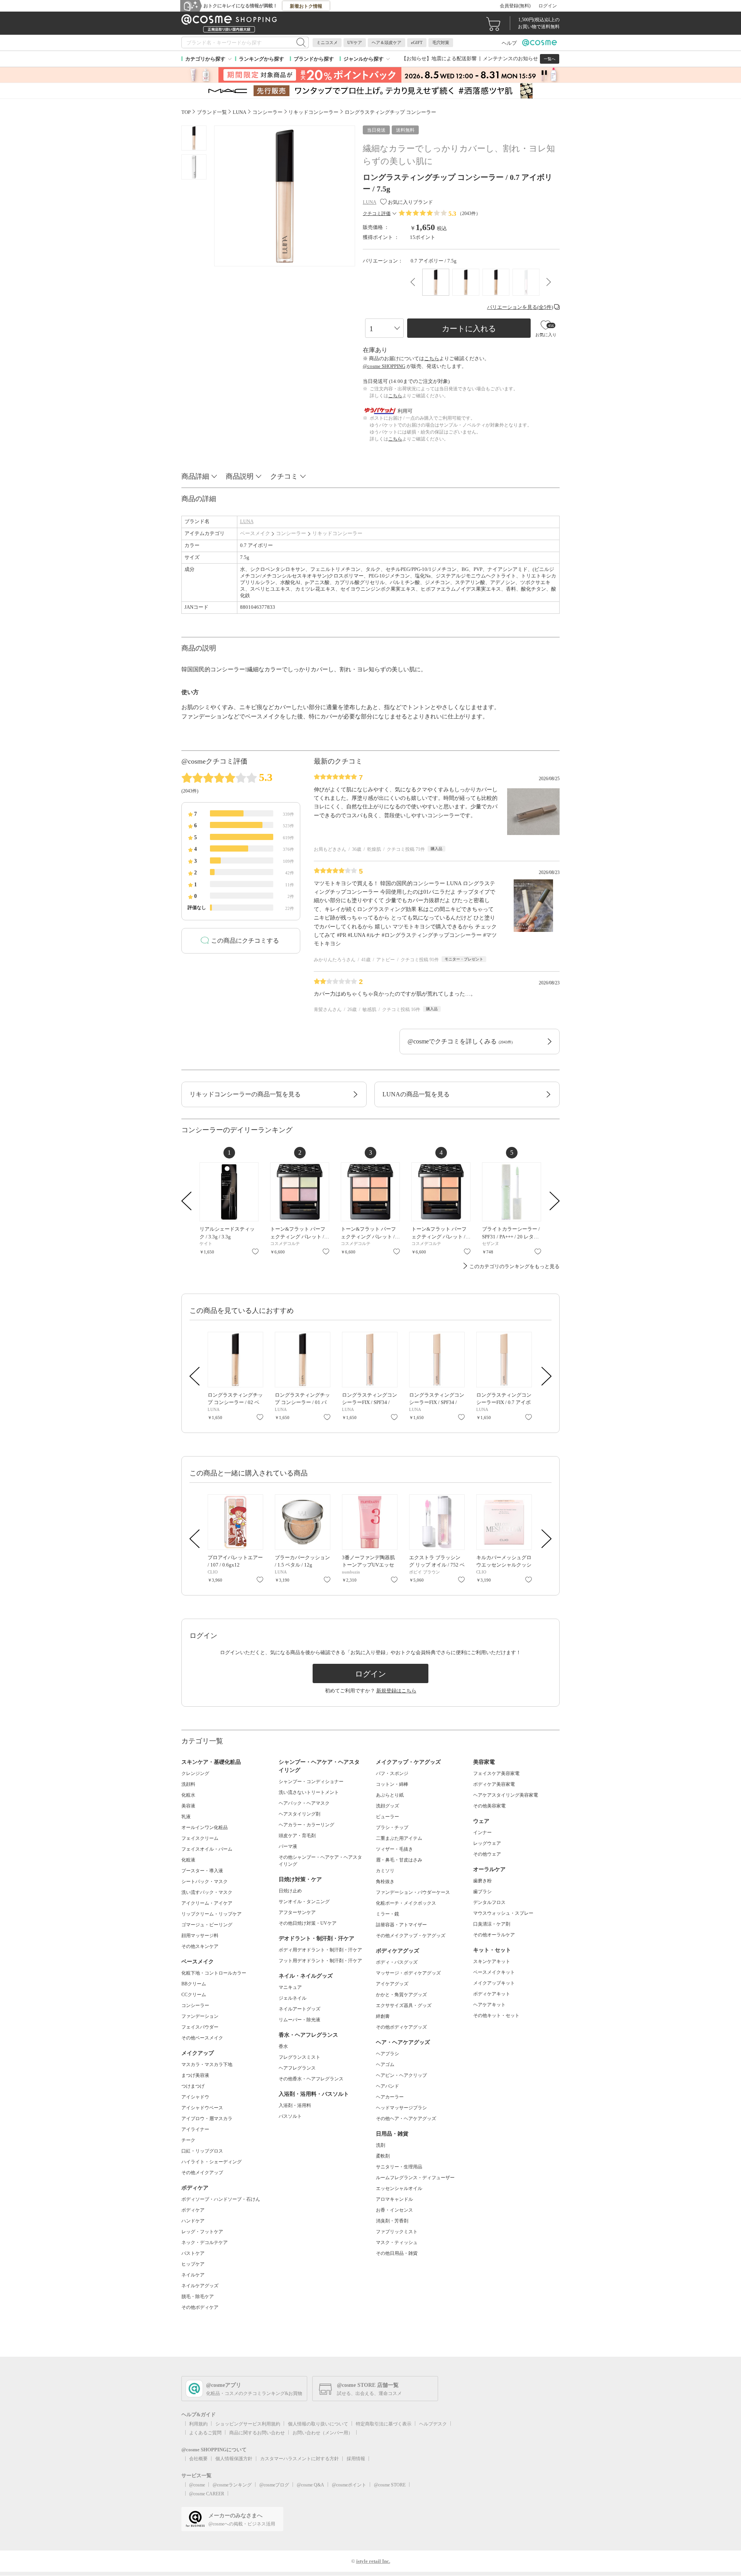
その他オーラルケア (494, 1935)
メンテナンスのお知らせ (510, 58)
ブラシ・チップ (392, 1827)
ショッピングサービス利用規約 (248, 2424)
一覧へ (550, 59)
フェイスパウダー (200, 2027)
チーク (188, 2140)
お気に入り (255, 1252)
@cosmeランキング (232, 2485)
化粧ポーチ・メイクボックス (406, 1903)
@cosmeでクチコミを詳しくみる (460, 1041)
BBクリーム (194, 1984)
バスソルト (290, 2116)
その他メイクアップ (202, 2173)
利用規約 (198, 2424)
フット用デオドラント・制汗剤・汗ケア (320, 1961)
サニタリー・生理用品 (399, 2167)
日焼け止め (290, 1891)
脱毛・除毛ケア (198, 2297)
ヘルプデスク (433, 2424)
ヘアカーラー (390, 2097)
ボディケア (193, 2210)
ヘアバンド (387, 2086)
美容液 (188, 1806)
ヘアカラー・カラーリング (306, 1825)
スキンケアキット (492, 1961)
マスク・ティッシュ (397, 2242)
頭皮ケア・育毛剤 (297, 1836)
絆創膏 (383, 2016)
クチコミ (284, 476)
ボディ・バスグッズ (397, 1962)
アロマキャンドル (394, 2199)
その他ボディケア (200, 2307)
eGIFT (417, 42)
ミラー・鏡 (387, 1914)
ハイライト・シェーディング (211, 2162)
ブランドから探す (314, 59)
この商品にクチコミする (245, 941)
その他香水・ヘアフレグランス (311, 2079)
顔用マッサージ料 (200, 1936)
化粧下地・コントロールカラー (214, 1973)
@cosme (197, 2485)
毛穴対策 (441, 42)
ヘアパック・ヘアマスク (304, 1803)
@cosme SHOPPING (384, 366)
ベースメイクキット (494, 1972)
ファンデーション (200, 2016)
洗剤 (381, 2145)
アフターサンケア (297, 1912)
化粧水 (188, 1795)
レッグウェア (487, 1843)
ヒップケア (193, 2264)
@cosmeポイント (349, 2485)
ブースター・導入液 (202, 1871)
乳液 (186, 1817)
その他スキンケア (200, 1946)
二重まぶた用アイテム (399, 1838)
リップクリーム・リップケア (211, 1914)
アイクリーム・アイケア (207, 1903)
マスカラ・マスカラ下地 (207, 2065)
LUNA (247, 521)
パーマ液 (288, 1846)
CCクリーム (194, 1995)
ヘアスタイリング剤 (299, 1814)
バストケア (193, 2253)
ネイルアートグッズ (299, 2009)
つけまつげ (193, 2086)
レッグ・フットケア (202, 2232)
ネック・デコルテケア (205, 2242)
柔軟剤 (383, 2156)
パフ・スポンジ (392, 1773)
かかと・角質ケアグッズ (401, 1995)
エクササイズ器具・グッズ (404, 2005)
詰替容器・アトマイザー (401, 1925)
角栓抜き (385, 1882)
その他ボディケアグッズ (401, 2027)
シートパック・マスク (205, 1882)
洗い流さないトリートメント (309, 1792)
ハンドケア (193, 2221)
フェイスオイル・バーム (207, 1849)
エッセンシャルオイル (399, 2188)
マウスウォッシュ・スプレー (503, 1913)
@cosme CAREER (207, 2494)
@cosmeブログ (274, 2485)
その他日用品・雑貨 (397, 2253)
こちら (432, 358)
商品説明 (240, 476)
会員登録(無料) (515, 6)
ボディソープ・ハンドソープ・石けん (221, 2199)
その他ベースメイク (202, 2038)
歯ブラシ (482, 1892)
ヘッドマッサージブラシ (401, 2108)
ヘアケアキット (489, 2005)
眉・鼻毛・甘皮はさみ (399, 1860)
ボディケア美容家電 (494, 1784)
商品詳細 (195, 476)
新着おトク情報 (306, 6)
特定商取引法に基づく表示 (384, 2424)
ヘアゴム (385, 2065)
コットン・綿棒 (392, 1784)
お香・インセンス (394, 2210)
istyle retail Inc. (373, 2561)
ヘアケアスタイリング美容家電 (506, 1795)
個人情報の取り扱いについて (318, 2424)
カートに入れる (469, 329)
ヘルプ (509, 43)
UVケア (355, 42)
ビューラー (387, 1817)
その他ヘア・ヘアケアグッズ (406, 2119)
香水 (283, 2046)
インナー (482, 1832)
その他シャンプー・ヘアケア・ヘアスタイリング (320, 1861)
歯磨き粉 (482, 1881)
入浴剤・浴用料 (295, 2105)
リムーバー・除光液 (299, 2020)
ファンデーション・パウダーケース (413, 1892)
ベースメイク (255, 533)
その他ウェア (487, 1854)
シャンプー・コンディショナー (311, 1782)
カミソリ (385, 1871)
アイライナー (195, 2129)
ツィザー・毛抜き (394, 1849)
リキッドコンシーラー (337, 533)
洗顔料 (188, 1784)
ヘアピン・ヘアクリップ (401, 2075)
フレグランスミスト (299, 2057)
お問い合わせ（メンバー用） (323, 2433)
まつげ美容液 (195, 2075)
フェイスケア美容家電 (496, 1773)
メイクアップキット (494, 1983)
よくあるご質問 (205, 2433)
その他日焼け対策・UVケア (308, 1923)
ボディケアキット (492, 1994)
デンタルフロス (489, 1902)
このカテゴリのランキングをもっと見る (514, 1266)
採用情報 (356, 2459)
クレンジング (195, 1773)
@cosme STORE (390, 2485)
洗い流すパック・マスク (207, 1892)
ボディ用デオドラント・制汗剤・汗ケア (320, 1950)
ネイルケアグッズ (200, 2286)
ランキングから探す (261, 59)
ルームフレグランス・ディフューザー (415, 2178)
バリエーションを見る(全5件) (520, 307)
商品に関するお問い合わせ (257, 2433)
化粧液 (188, 1860)
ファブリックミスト (397, 2232)
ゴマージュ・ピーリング (207, 1925)
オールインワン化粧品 (205, 1827)
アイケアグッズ (392, 1984)
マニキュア (290, 1987)
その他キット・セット (496, 2015)
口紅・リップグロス (202, 2151)
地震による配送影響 (454, 58)
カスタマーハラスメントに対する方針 (299, 2459)
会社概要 (198, 2459)
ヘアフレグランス (297, 2068)
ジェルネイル (293, 1998)
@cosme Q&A (310, 2485)
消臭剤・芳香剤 (392, 2221)
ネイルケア (193, 2275)
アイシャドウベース (202, 2108)
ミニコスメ (327, 42)
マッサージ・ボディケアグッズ (408, 1973)
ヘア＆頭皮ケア (387, 42)
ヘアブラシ (387, 2054)
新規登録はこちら (396, 1691)
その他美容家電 (489, 1806)
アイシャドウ (195, 2097)
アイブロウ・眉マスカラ (207, 2119)
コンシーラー (291, 533)
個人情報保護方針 (234, 2459)
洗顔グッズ (387, 1806)
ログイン (548, 6)
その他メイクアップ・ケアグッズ (411, 1936)
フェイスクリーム (200, 1838)
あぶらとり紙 (390, 1795)
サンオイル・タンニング (304, 1902)
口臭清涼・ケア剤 (492, 1924)
